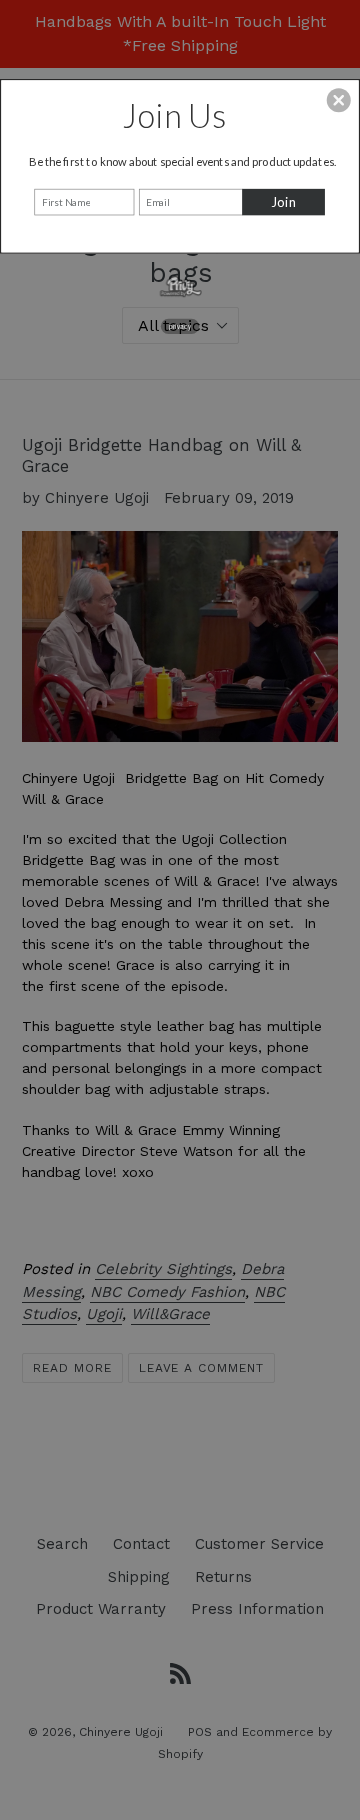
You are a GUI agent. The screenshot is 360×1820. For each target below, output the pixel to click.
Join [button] (283, 202)
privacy (180, 325)
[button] (339, 100)
